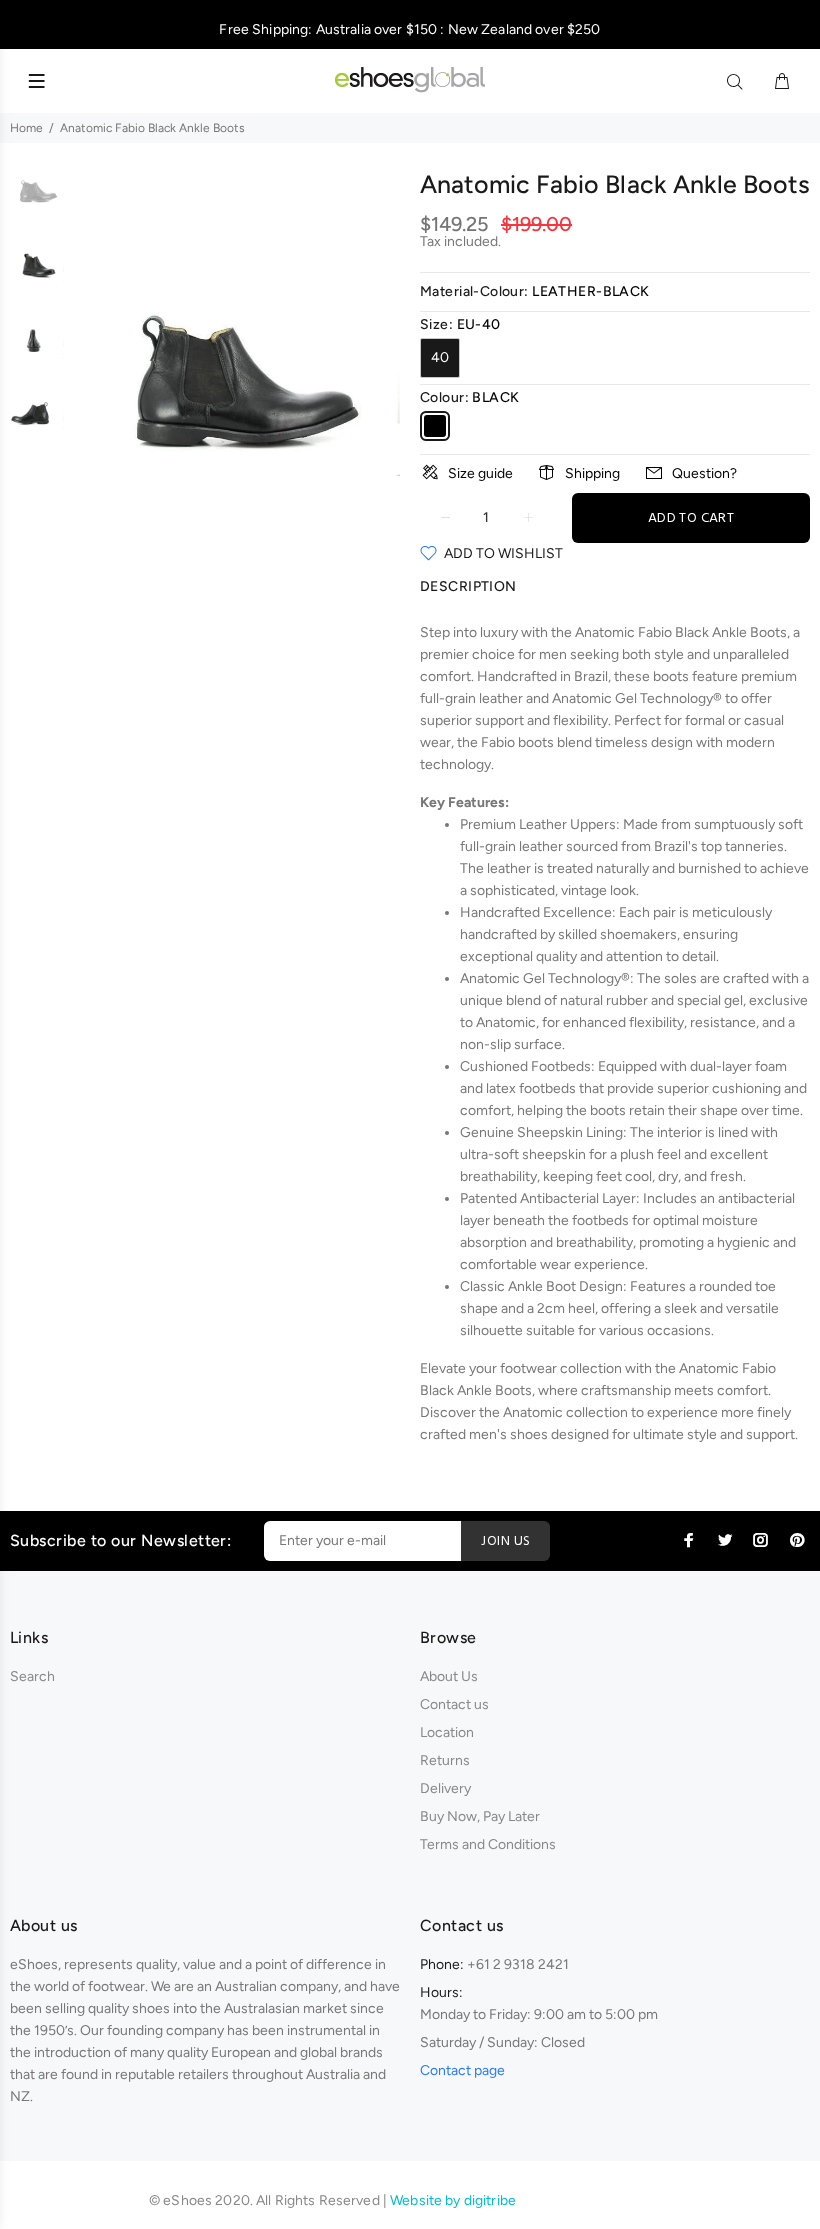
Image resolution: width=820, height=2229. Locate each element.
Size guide (480, 473)
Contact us (454, 1704)
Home (26, 128)
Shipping (592, 473)
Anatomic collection (565, 1412)
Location (447, 1732)
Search (32, 1676)
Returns (445, 1760)
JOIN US (505, 1541)
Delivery (445, 1788)
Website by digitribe (453, 2200)
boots (671, 676)
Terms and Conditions (488, 1844)
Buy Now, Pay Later (480, 1816)
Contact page (462, 2070)
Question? (704, 473)
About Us (449, 1676)
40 (440, 357)
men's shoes (508, 1434)
